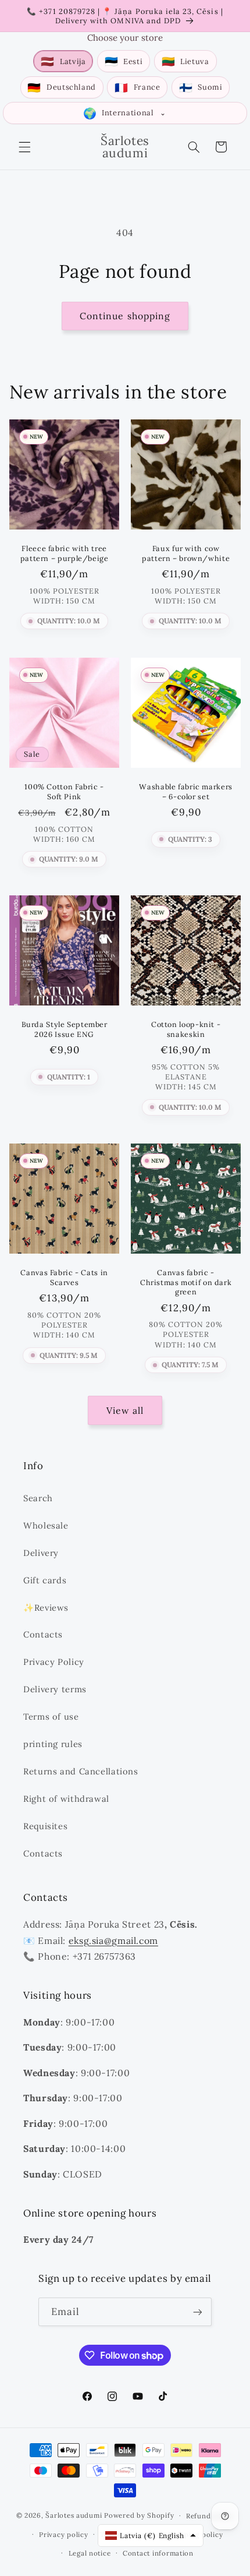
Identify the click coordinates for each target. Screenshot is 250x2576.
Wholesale (46, 1525)
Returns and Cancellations (81, 1771)
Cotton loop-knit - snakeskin (186, 1029)
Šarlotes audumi (74, 2515)
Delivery (41, 1553)
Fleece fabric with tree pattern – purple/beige (64, 553)
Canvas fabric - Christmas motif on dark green (186, 1282)
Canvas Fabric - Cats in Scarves (64, 1278)
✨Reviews (46, 1608)
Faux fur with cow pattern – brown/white (186, 553)
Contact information (158, 2553)
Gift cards (45, 1580)
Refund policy (210, 2516)
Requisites (45, 1826)
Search (38, 1498)
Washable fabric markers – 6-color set (186, 791)
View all (125, 1410)
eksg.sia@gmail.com (113, 1940)
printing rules (53, 1744)
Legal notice (90, 2553)
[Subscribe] (198, 2312)
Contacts (43, 1634)
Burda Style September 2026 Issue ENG (64, 1029)
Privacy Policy (54, 1662)
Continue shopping (125, 316)
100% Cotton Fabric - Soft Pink (64, 791)
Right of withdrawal (66, 1799)
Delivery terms (55, 1689)
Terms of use (51, 1716)
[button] (24, 147)
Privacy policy (63, 2534)
